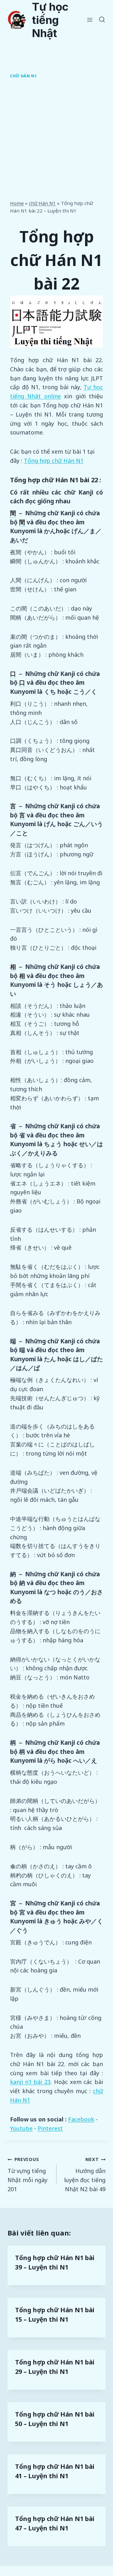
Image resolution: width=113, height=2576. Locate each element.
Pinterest (50, 2128)
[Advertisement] (56, 141)
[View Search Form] (102, 20)
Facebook (81, 2119)
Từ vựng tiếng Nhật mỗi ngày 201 (27, 2174)
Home (17, 203)
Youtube (21, 2128)
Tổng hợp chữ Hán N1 (54, 461)
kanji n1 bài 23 (30, 2082)
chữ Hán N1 (23, 76)
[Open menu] (90, 20)
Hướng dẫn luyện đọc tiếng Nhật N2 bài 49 (85, 2174)
